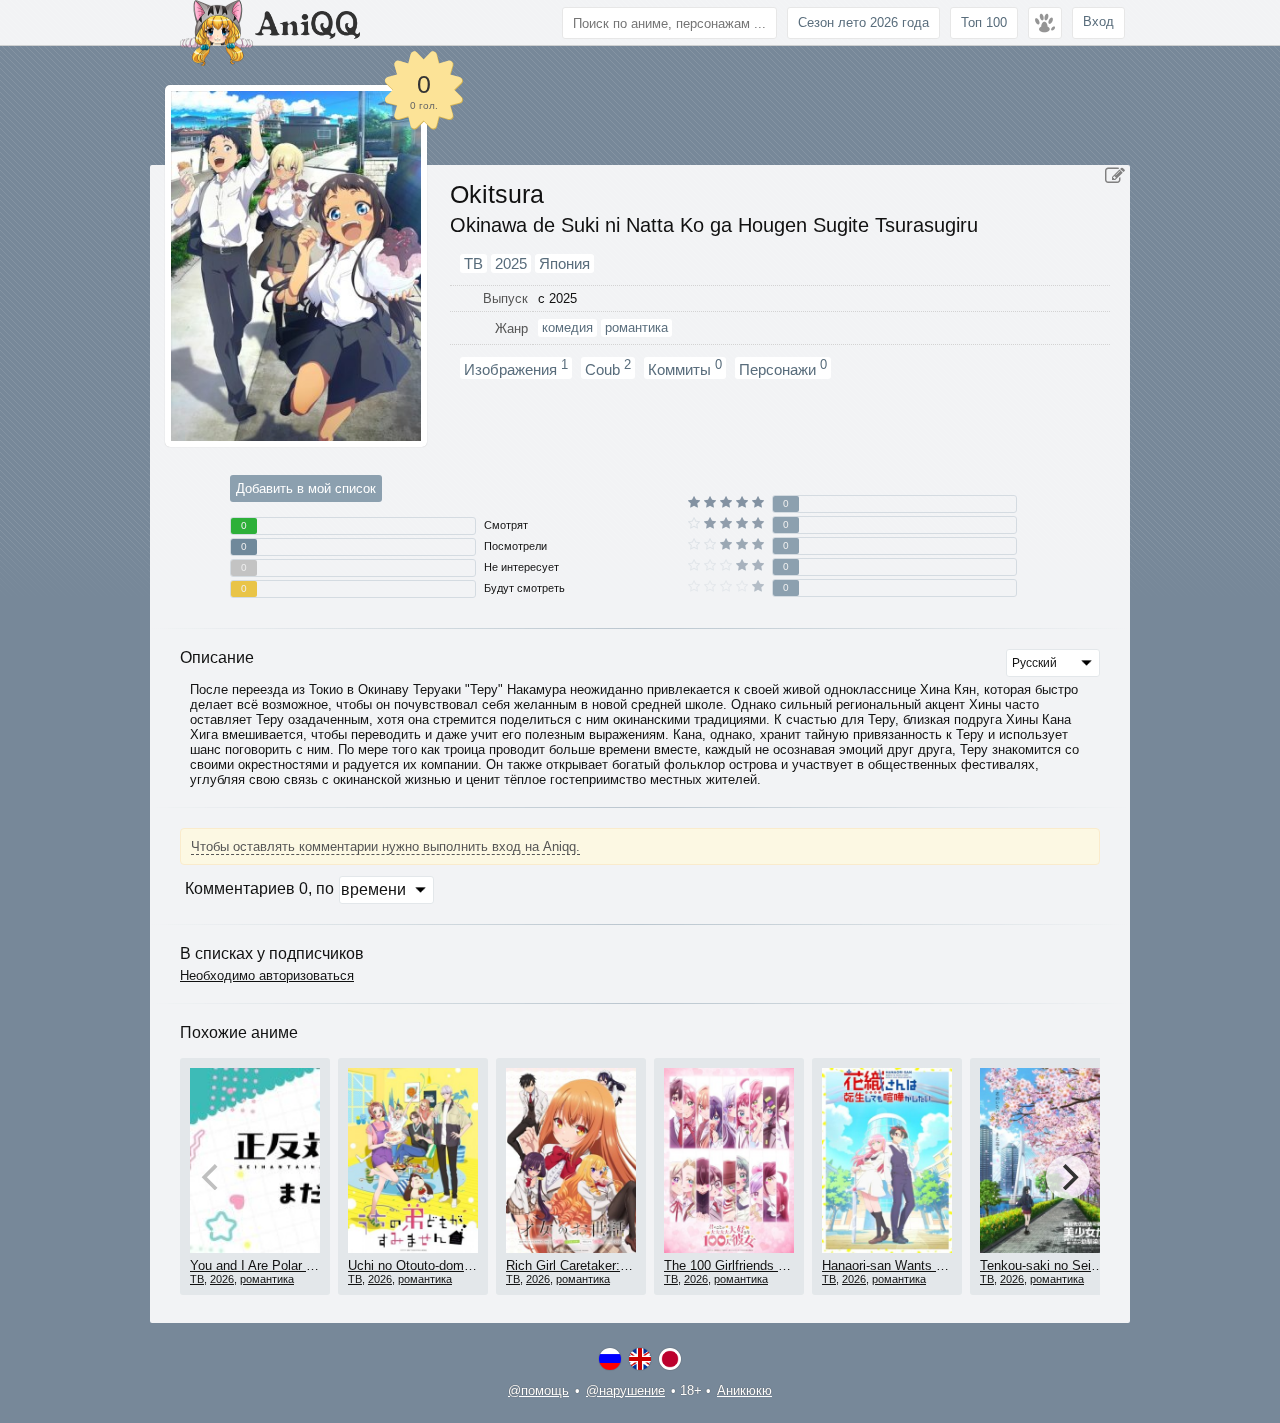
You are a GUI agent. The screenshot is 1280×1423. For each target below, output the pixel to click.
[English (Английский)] (640, 1359)
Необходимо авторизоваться (267, 975)
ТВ (197, 1279)
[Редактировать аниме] (1115, 176)
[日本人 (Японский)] (670, 1359)
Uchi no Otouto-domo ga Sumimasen (455, 1265)
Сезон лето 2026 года (863, 22)
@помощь (538, 1390)
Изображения (516, 368)
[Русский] (610, 1359)
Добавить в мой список (306, 488)
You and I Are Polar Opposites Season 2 (307, 1265)
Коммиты (685, 368)
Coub (608, 368)
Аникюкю (744, 1390)
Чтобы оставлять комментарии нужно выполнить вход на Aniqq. (385, 846)
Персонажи (783, 368)
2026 (222, 1279)
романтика (267, 1279)
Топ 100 (984, 22)
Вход (1098, 21)
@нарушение (625, 1390)
